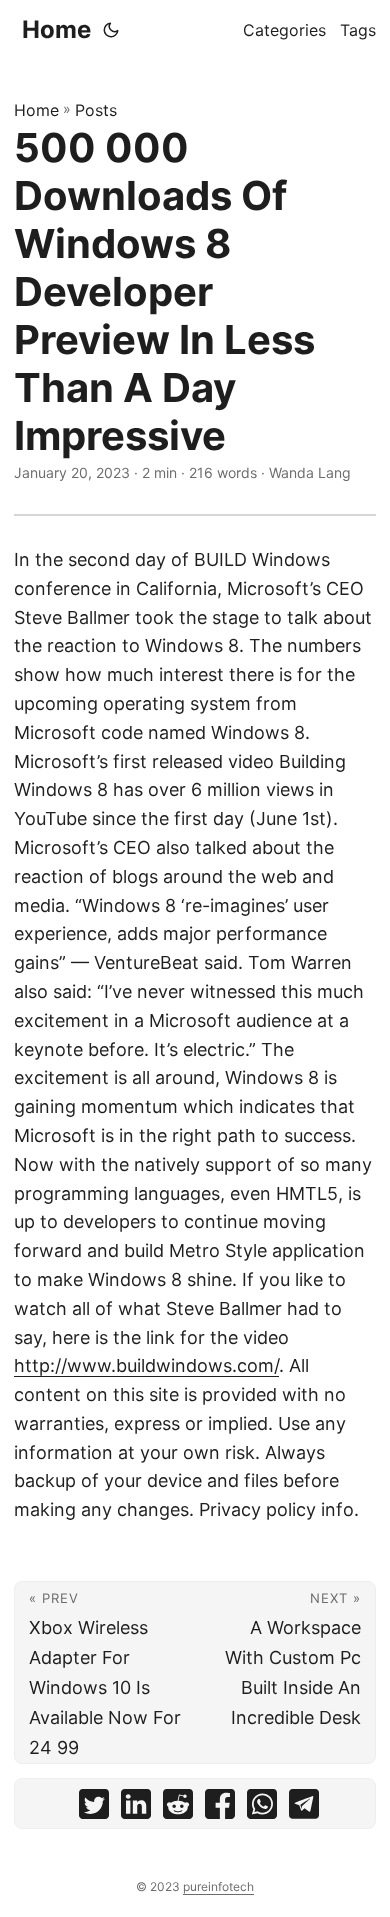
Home (56, 29)
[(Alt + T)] (111, 30)
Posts (96, 110)
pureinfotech (218, 1886)
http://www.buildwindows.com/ (146, 1365)
